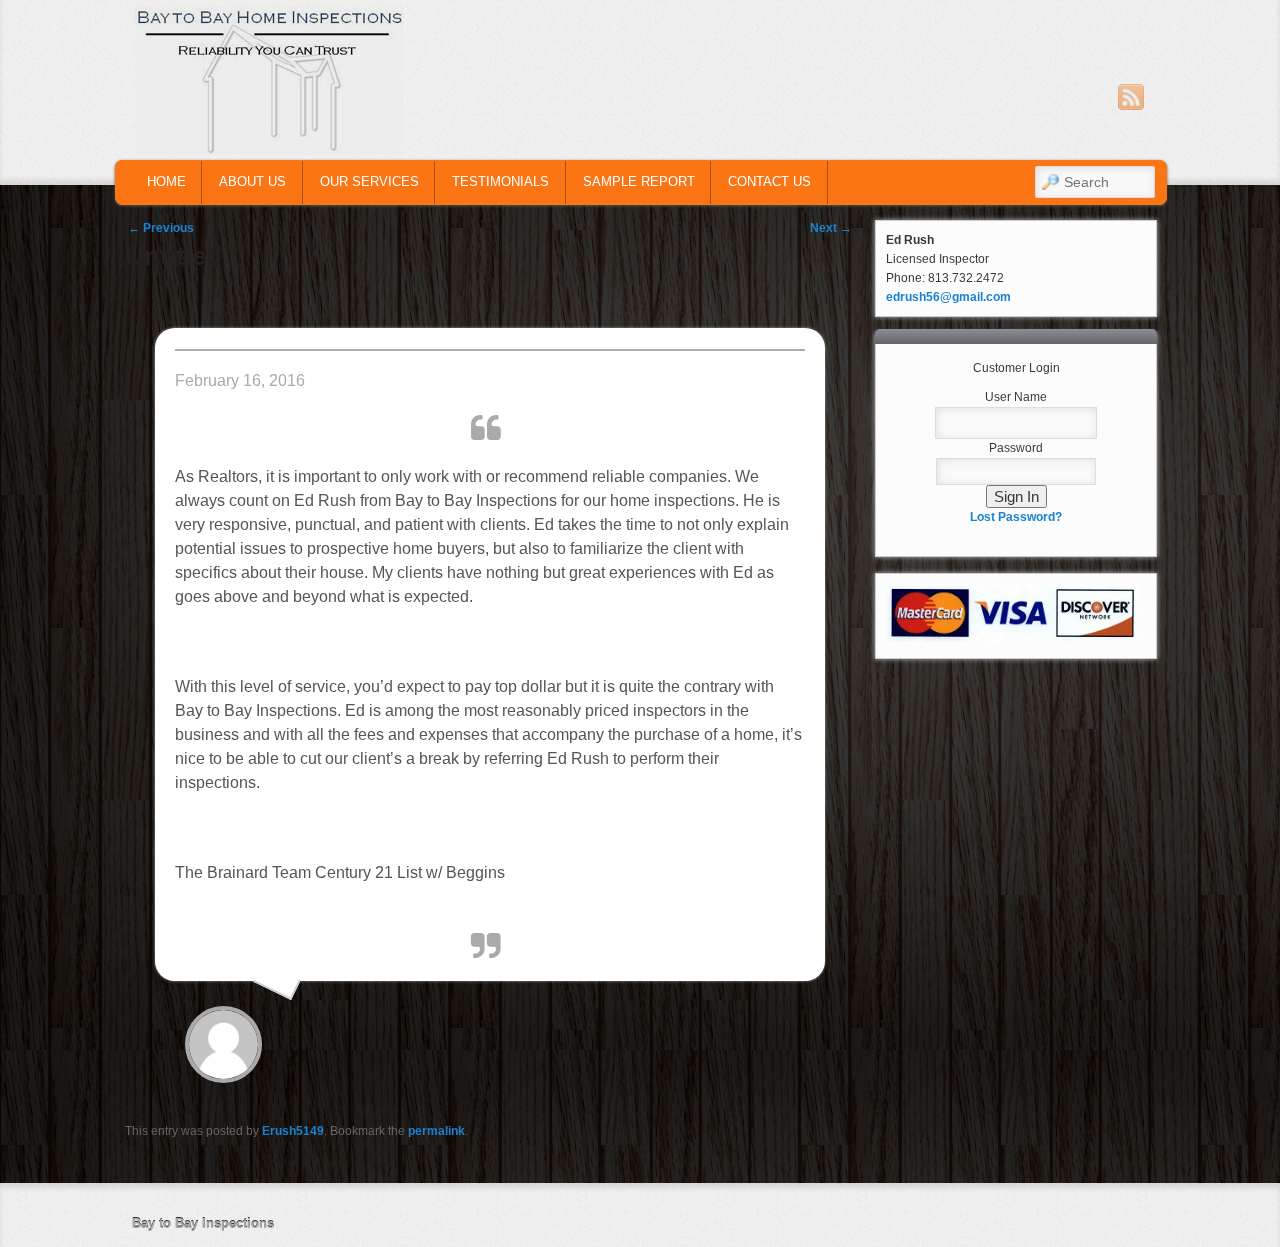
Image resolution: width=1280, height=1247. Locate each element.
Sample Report (639, 181)
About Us (252, 181)
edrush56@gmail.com (948, 297)
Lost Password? (1016, 517)
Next (831, 228)
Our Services (369, 181)
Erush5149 (293, 1131)
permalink (436, 1131)
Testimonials (500, 181)
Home (166, 181)
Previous (161, 228)
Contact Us (769, 181)
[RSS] (1131, 97)
